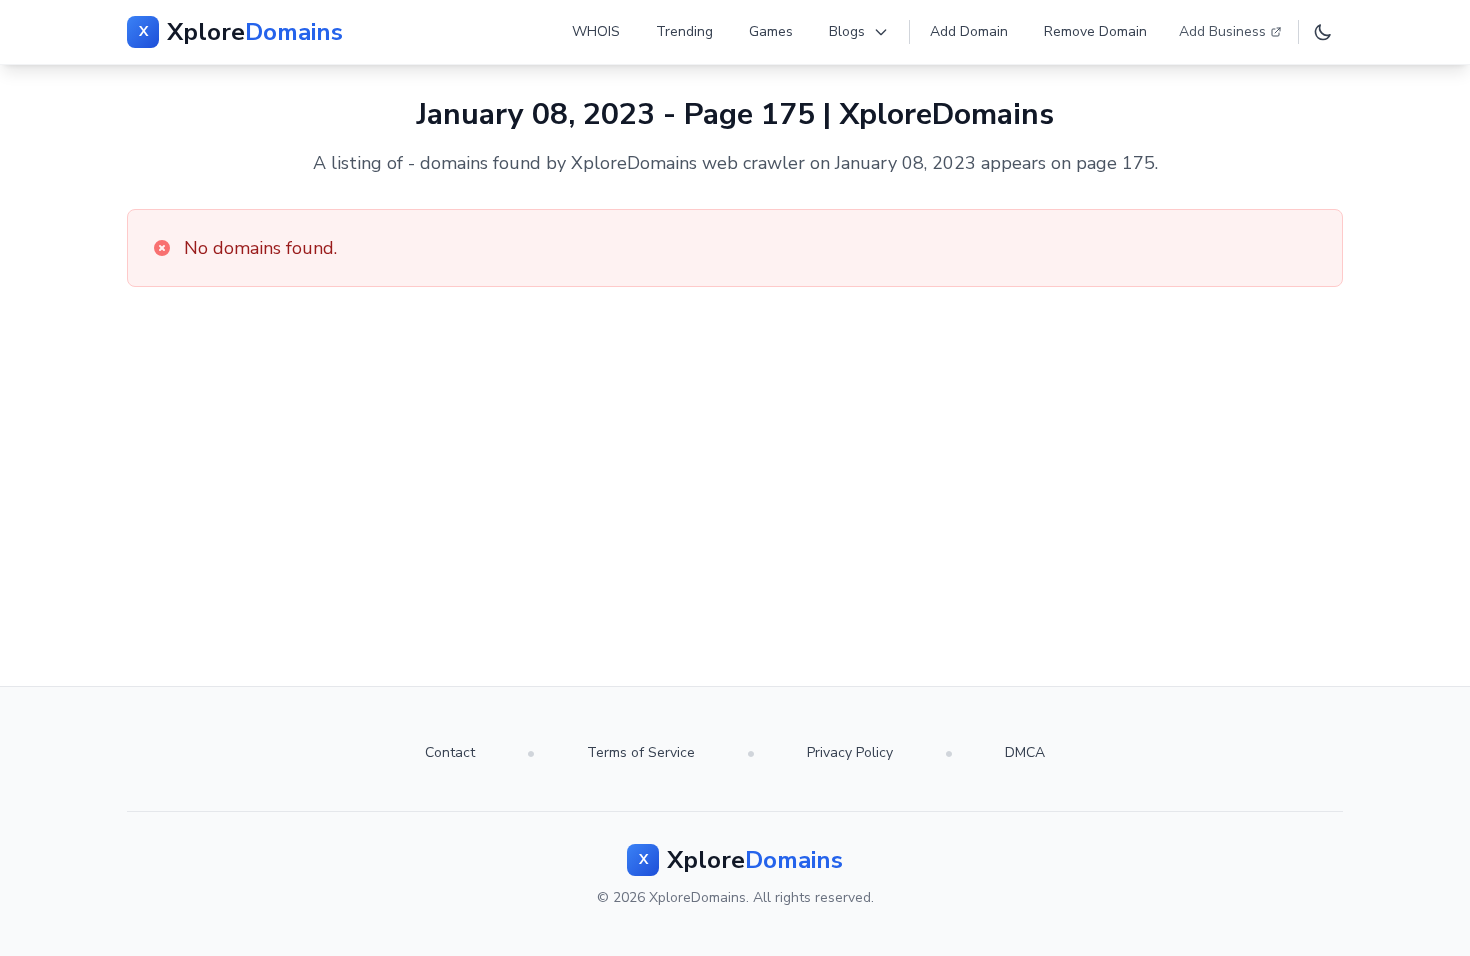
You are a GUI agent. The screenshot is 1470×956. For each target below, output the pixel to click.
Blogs (847, 31)
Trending (684, 31)
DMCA (1025, 752)
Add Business (1222, 31)
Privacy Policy (850, 752)
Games (771, 31)
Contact (450, 752)
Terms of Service (641, 752)
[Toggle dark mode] (1323, 32)
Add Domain (969, 31)
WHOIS (596, 31)
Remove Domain (1095, 31)
